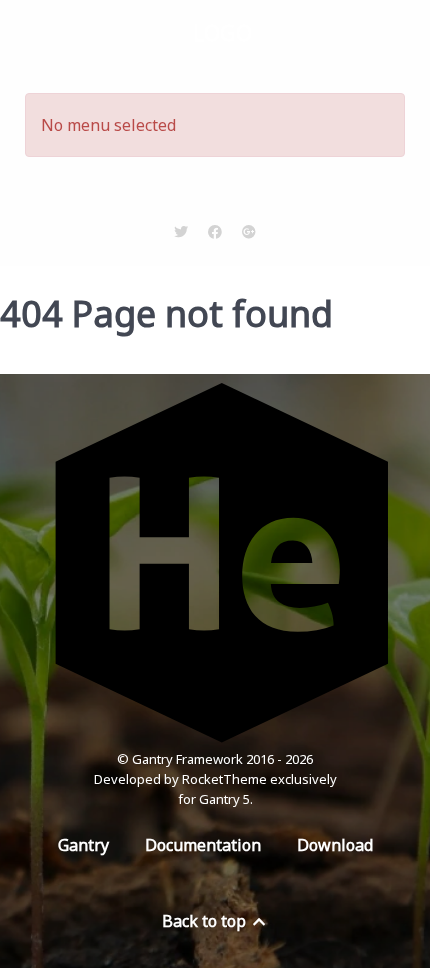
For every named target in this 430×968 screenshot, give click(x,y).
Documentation (203, 845)
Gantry (83, 845)
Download (335, 845)
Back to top (206, 921)
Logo (222, 32)
